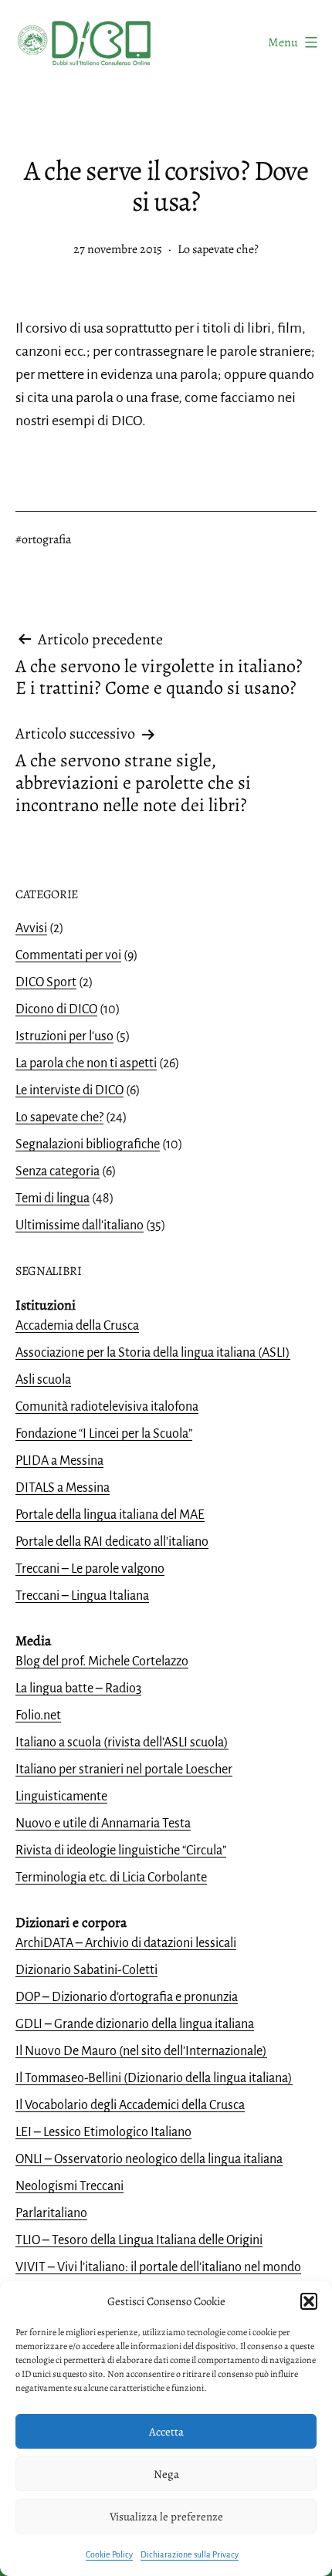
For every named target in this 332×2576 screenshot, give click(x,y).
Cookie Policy (109, 2554)
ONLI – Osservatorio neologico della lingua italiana (149, 2159)
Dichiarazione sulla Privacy (190, 2554)
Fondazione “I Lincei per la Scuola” (104, 1434)
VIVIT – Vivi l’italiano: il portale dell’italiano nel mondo (158, 2267)
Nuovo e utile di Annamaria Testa (103, 1824)
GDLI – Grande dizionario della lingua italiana (135, 2024)
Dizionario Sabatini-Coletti (86, 1970)
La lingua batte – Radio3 (78, 1689)
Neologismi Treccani (69, 2186)
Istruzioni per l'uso (64, 1036)
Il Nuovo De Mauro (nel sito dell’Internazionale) (141, 2051)
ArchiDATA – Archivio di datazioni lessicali (126, 1943)
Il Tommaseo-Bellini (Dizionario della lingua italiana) (154, 2078)
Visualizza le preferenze (166, 2517)
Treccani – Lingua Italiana (82, 1596)
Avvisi (31, 928)
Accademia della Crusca (77, 1326)
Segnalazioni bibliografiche (88, 1144)
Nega (166, 2474)
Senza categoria (58, 1171)
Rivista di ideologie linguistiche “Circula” (121, 1851)
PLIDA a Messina (59, 1461)
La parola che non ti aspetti (86, 1063)
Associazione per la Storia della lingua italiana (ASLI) (153, 1353)
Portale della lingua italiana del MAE (110, 1515)
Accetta (166, 2432)
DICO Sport (46, 982)
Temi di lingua (53, 1198)
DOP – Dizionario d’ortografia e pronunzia (127, 1997)
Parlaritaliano (51, 2213)
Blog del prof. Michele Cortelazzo (102, 1662)
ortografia (46, 539)
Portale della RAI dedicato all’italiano (112, 1542)
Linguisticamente (61, 1797)
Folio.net (38, 1716)
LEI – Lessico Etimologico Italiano (103, 2132)
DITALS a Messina (63, 1488)
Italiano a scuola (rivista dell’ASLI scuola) (122, 1743)
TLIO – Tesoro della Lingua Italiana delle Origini (139, 2240)
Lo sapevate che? (218, 249)
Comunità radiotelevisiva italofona (107, 1407)
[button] (309, 2301)
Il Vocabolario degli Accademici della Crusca (130, 2105)
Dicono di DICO (56, 1009)
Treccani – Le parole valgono (90, 1569)
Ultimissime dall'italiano (80, 1225)
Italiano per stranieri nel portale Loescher (124, 1770)
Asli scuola (43, 1380)
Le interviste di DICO (69, 1090)
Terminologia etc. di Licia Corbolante (111, 1878)
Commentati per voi (68, 955)
